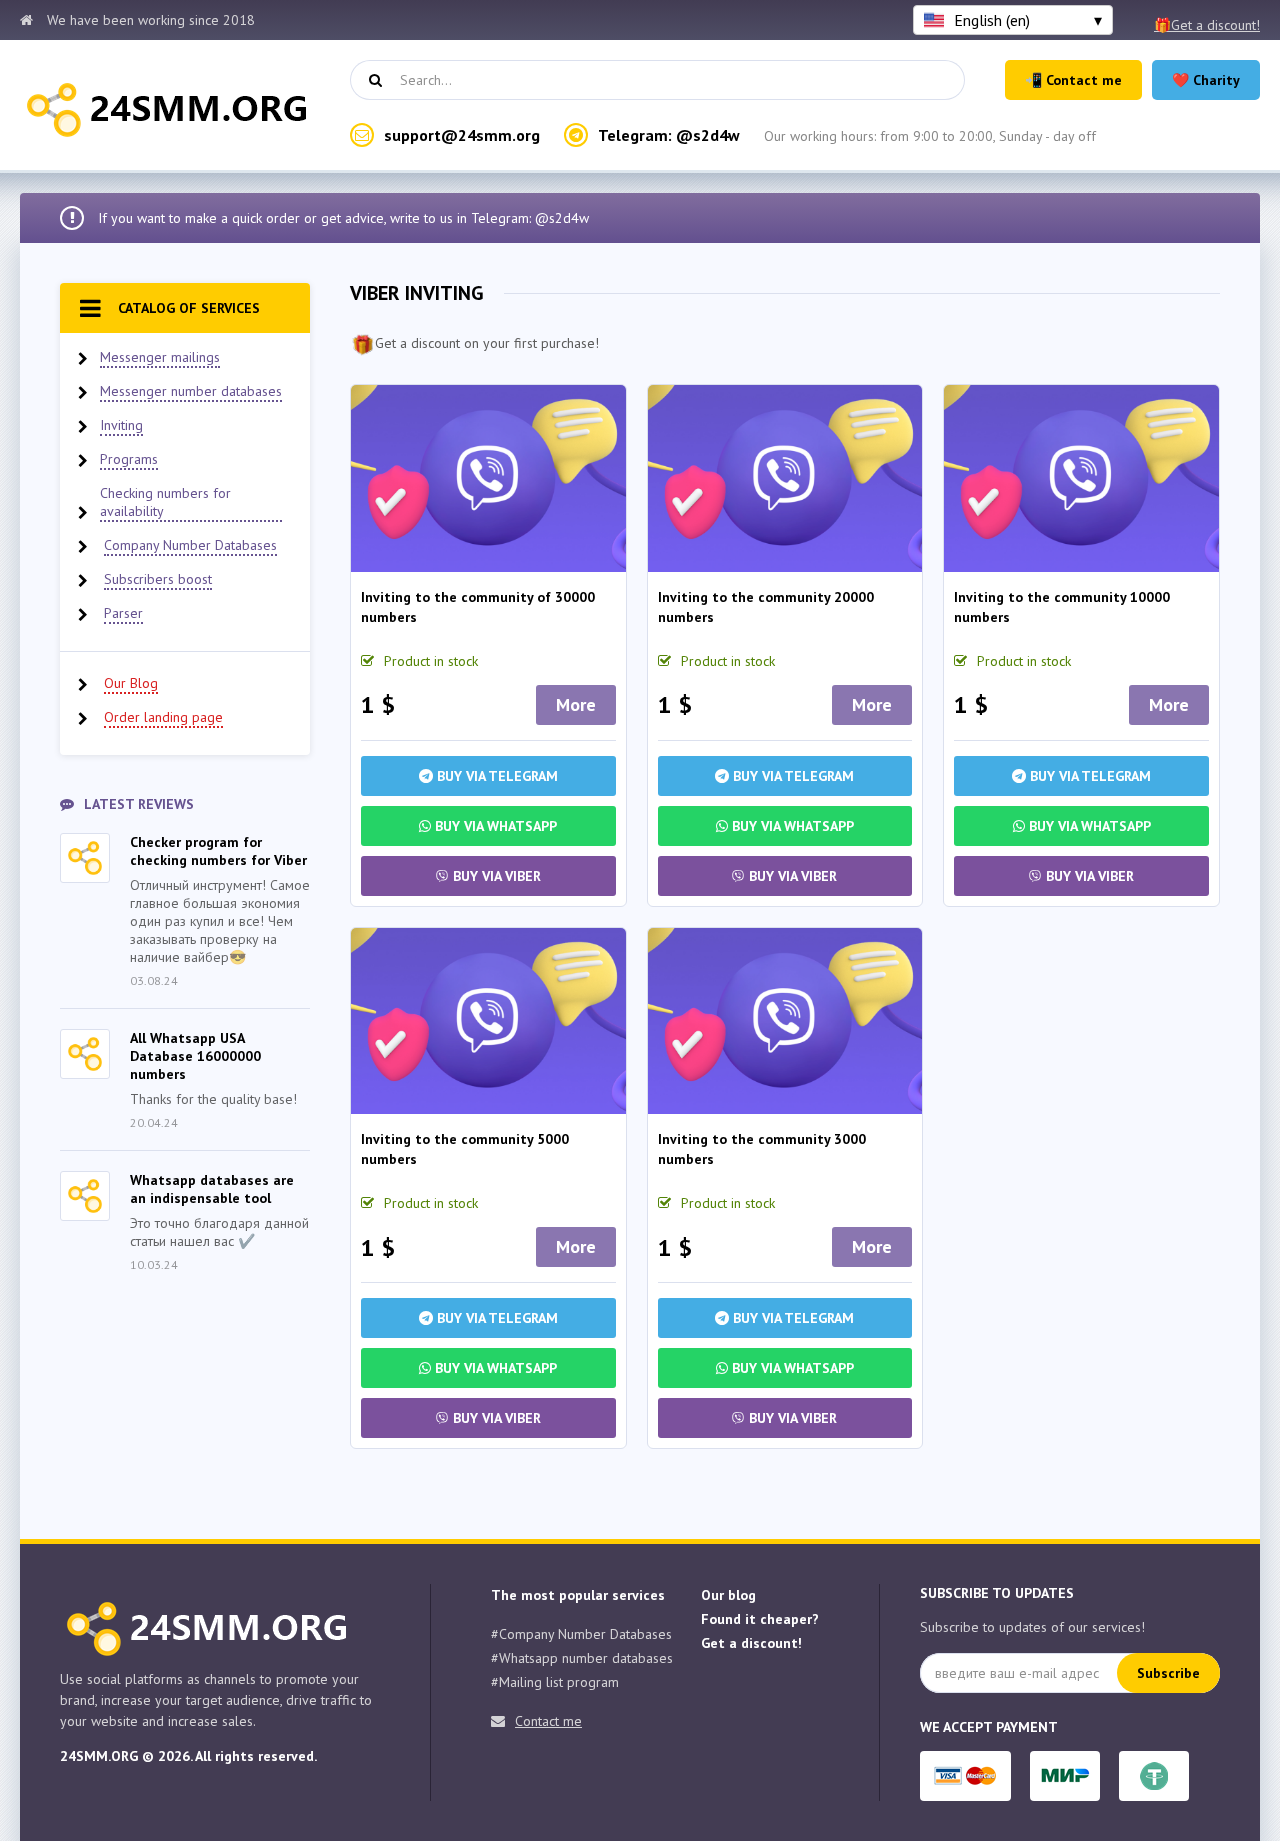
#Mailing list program (555, 1682)
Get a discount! (751, 1643)
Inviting (121, 425)
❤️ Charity (1206, 80)
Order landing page (163, 717)
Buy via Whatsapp (494, 826)
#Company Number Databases (581, 1634)
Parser (123, 613)
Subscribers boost (158, 579)
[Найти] (375, 80)
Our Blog (131, 683)
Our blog (728, 1595)
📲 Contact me (1073, 80)
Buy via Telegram (495, 776)
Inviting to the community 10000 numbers (1062, 607)
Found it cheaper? (760, 1619)
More (576, 704)
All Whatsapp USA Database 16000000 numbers (195, 1056)
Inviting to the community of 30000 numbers (478, 607)
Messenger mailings (160, 357)
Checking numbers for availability (165, 502)
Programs (129, 459)
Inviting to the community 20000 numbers (766, 607)
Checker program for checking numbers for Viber (218, 851)
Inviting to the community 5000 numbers (465, 1149)
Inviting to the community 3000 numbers (762, 1149)
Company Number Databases (190, 545)
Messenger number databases (191, 391)
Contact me (548, 1721)
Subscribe (1168, 1673)
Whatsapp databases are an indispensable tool (212, 1189)
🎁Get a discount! (1207, 25)
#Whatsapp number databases (582, 1658)
